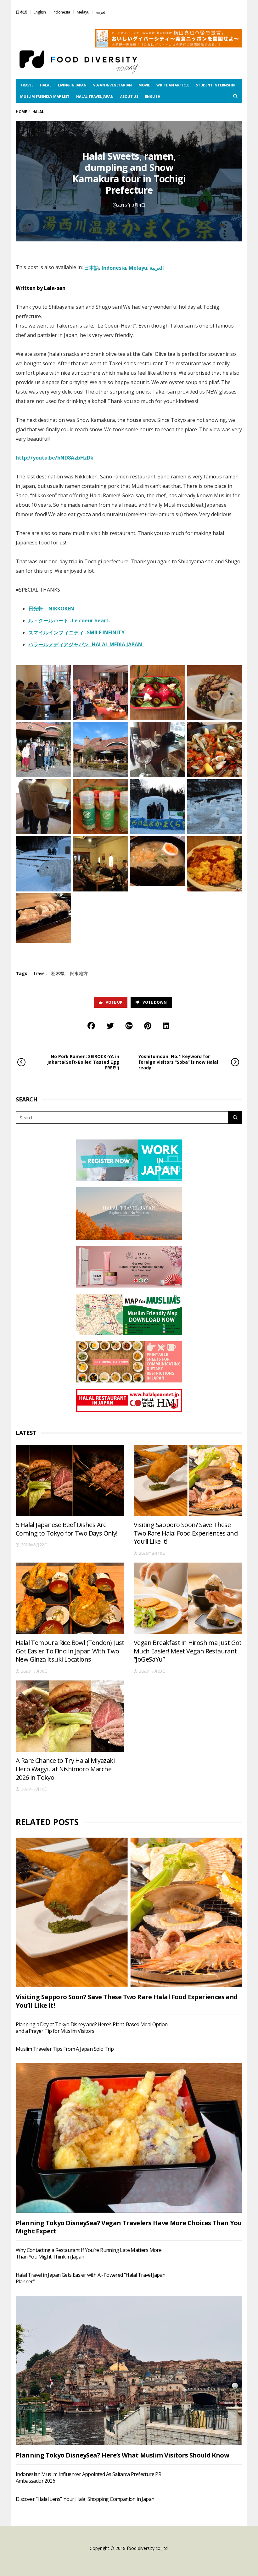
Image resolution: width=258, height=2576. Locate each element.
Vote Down (155, 1002)
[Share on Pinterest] (148, 1026)
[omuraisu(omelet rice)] (215, 864)
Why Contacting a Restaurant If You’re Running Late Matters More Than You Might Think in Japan (89, 2253)
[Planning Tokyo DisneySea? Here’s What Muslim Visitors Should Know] (129, 2370)
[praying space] (43, 807)
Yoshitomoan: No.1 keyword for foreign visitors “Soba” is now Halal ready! (178, 1062)
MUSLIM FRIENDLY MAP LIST (45, 96)
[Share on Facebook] (91, 1026)
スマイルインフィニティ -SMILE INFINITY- (77, 632)
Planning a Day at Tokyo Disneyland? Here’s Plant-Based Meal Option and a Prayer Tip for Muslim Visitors (92, 2028)
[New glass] (158, 750)
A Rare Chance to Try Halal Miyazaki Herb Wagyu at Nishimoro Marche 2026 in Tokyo (65, 1769)
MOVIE (144, 85)
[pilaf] (215, 750)
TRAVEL (27, 85)
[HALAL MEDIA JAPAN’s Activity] (101, 693)
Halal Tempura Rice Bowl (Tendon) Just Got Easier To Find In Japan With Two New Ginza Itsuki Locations (70, 1651)
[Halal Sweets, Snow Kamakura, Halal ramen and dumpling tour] (43, 693)
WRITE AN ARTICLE (173, 85)
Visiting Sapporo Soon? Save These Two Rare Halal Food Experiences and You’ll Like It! (186, 1533)
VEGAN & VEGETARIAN (112, 85)
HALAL (46, 85)
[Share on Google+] (129, 1026)
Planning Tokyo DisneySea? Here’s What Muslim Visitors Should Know (122, 2455)
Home (21, 112)
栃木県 (58, 973)
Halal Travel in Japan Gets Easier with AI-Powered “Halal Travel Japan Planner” (91, 2278)
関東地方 (79, 973)
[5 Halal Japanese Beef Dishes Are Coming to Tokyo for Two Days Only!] (70, 1480)
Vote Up (114, 1002)
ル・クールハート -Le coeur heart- (69, 621)
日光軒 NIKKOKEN (51, 609)
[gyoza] (158, 861)
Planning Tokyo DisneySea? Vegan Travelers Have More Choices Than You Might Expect (129, 2227)
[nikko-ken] (101, 864)
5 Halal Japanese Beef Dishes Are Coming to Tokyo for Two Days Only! (67, 1529)
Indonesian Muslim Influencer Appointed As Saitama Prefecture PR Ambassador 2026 (88, 2477)
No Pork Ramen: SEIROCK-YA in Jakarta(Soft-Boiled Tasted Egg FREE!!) (83, 1062)
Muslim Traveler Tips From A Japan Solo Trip (65, 2049)
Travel (39, 973)
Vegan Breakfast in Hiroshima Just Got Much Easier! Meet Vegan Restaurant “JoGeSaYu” (188, 1651)
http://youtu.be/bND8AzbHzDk (55, 458)
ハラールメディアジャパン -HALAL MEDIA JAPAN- (86, 644)
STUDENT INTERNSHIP (215, 85)
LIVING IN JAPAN (72, 85)
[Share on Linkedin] (166, 1026)
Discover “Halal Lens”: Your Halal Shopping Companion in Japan (85, 2499)
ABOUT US (129, 96)
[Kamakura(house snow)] (158, 807)
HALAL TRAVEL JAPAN (95, 96)
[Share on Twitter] (110, 1026)
